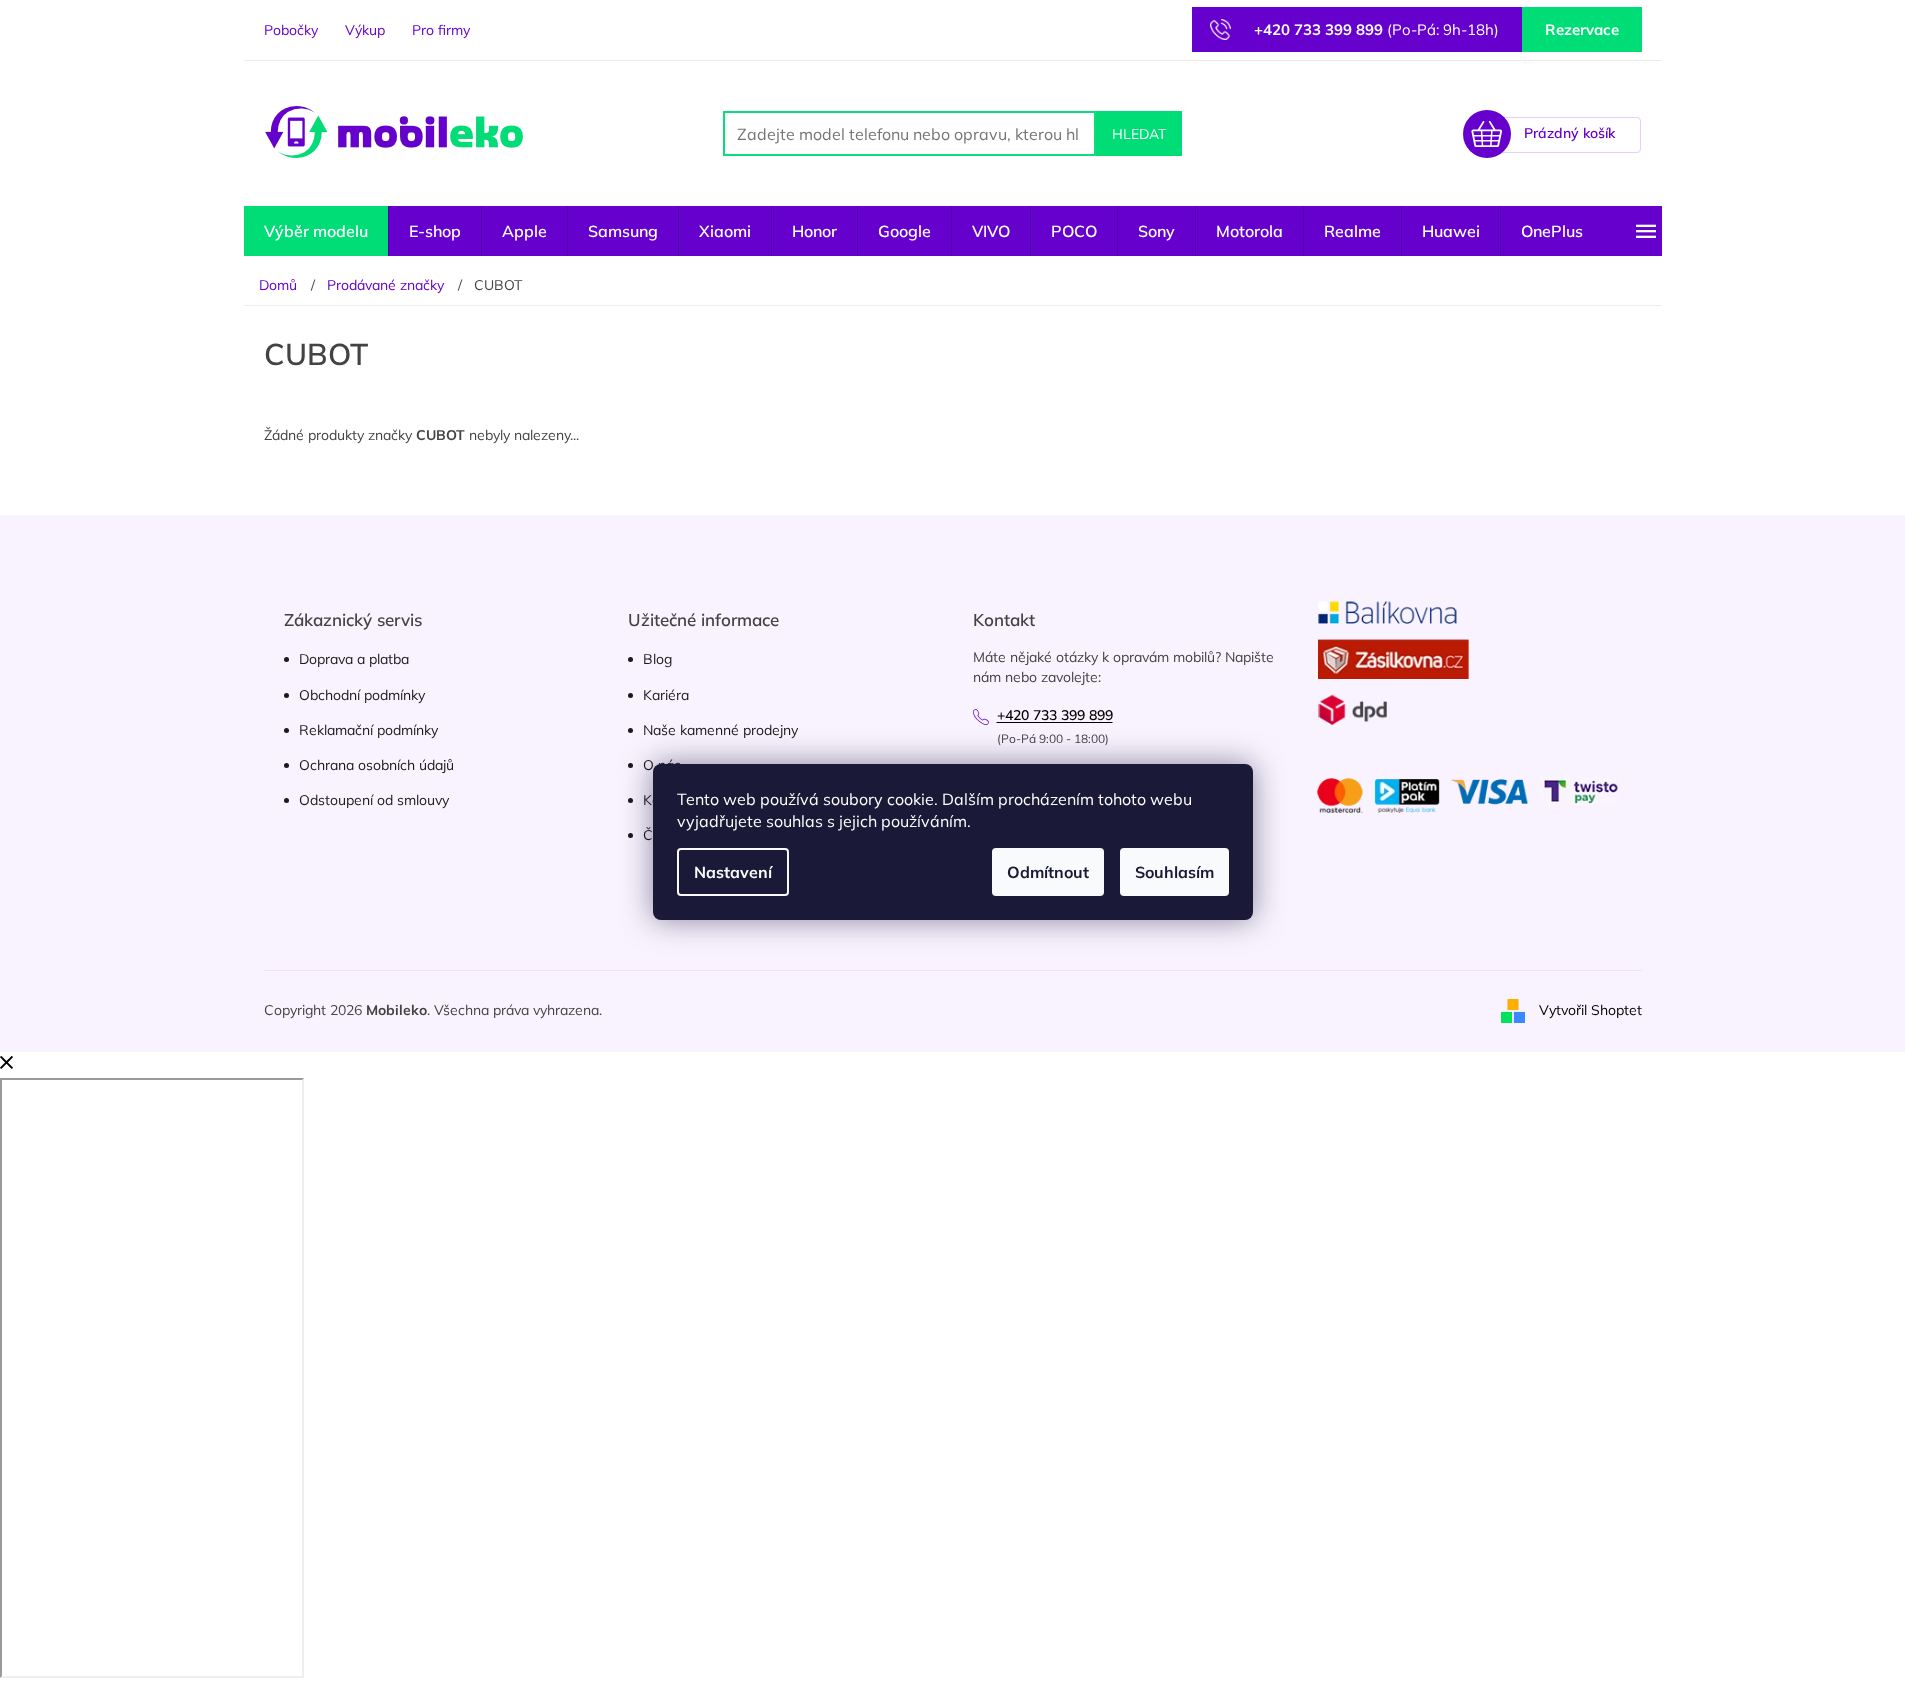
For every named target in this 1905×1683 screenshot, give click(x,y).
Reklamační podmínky (368, 730)
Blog (657, 659)
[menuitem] (316, 231)
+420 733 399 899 (1055, 715)
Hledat (1139, 134)
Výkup (365, 30)
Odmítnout (1048, 872)
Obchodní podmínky (362, 695)
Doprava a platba (354, 659)
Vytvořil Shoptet (1590, 1010)
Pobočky (291, 30)
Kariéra (666, 695)
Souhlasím (1174, 872)
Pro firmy (441, 30)
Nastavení (733, 872)
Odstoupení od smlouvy (374, 800)
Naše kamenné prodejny (720, 730)
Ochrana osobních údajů (376, 765)
